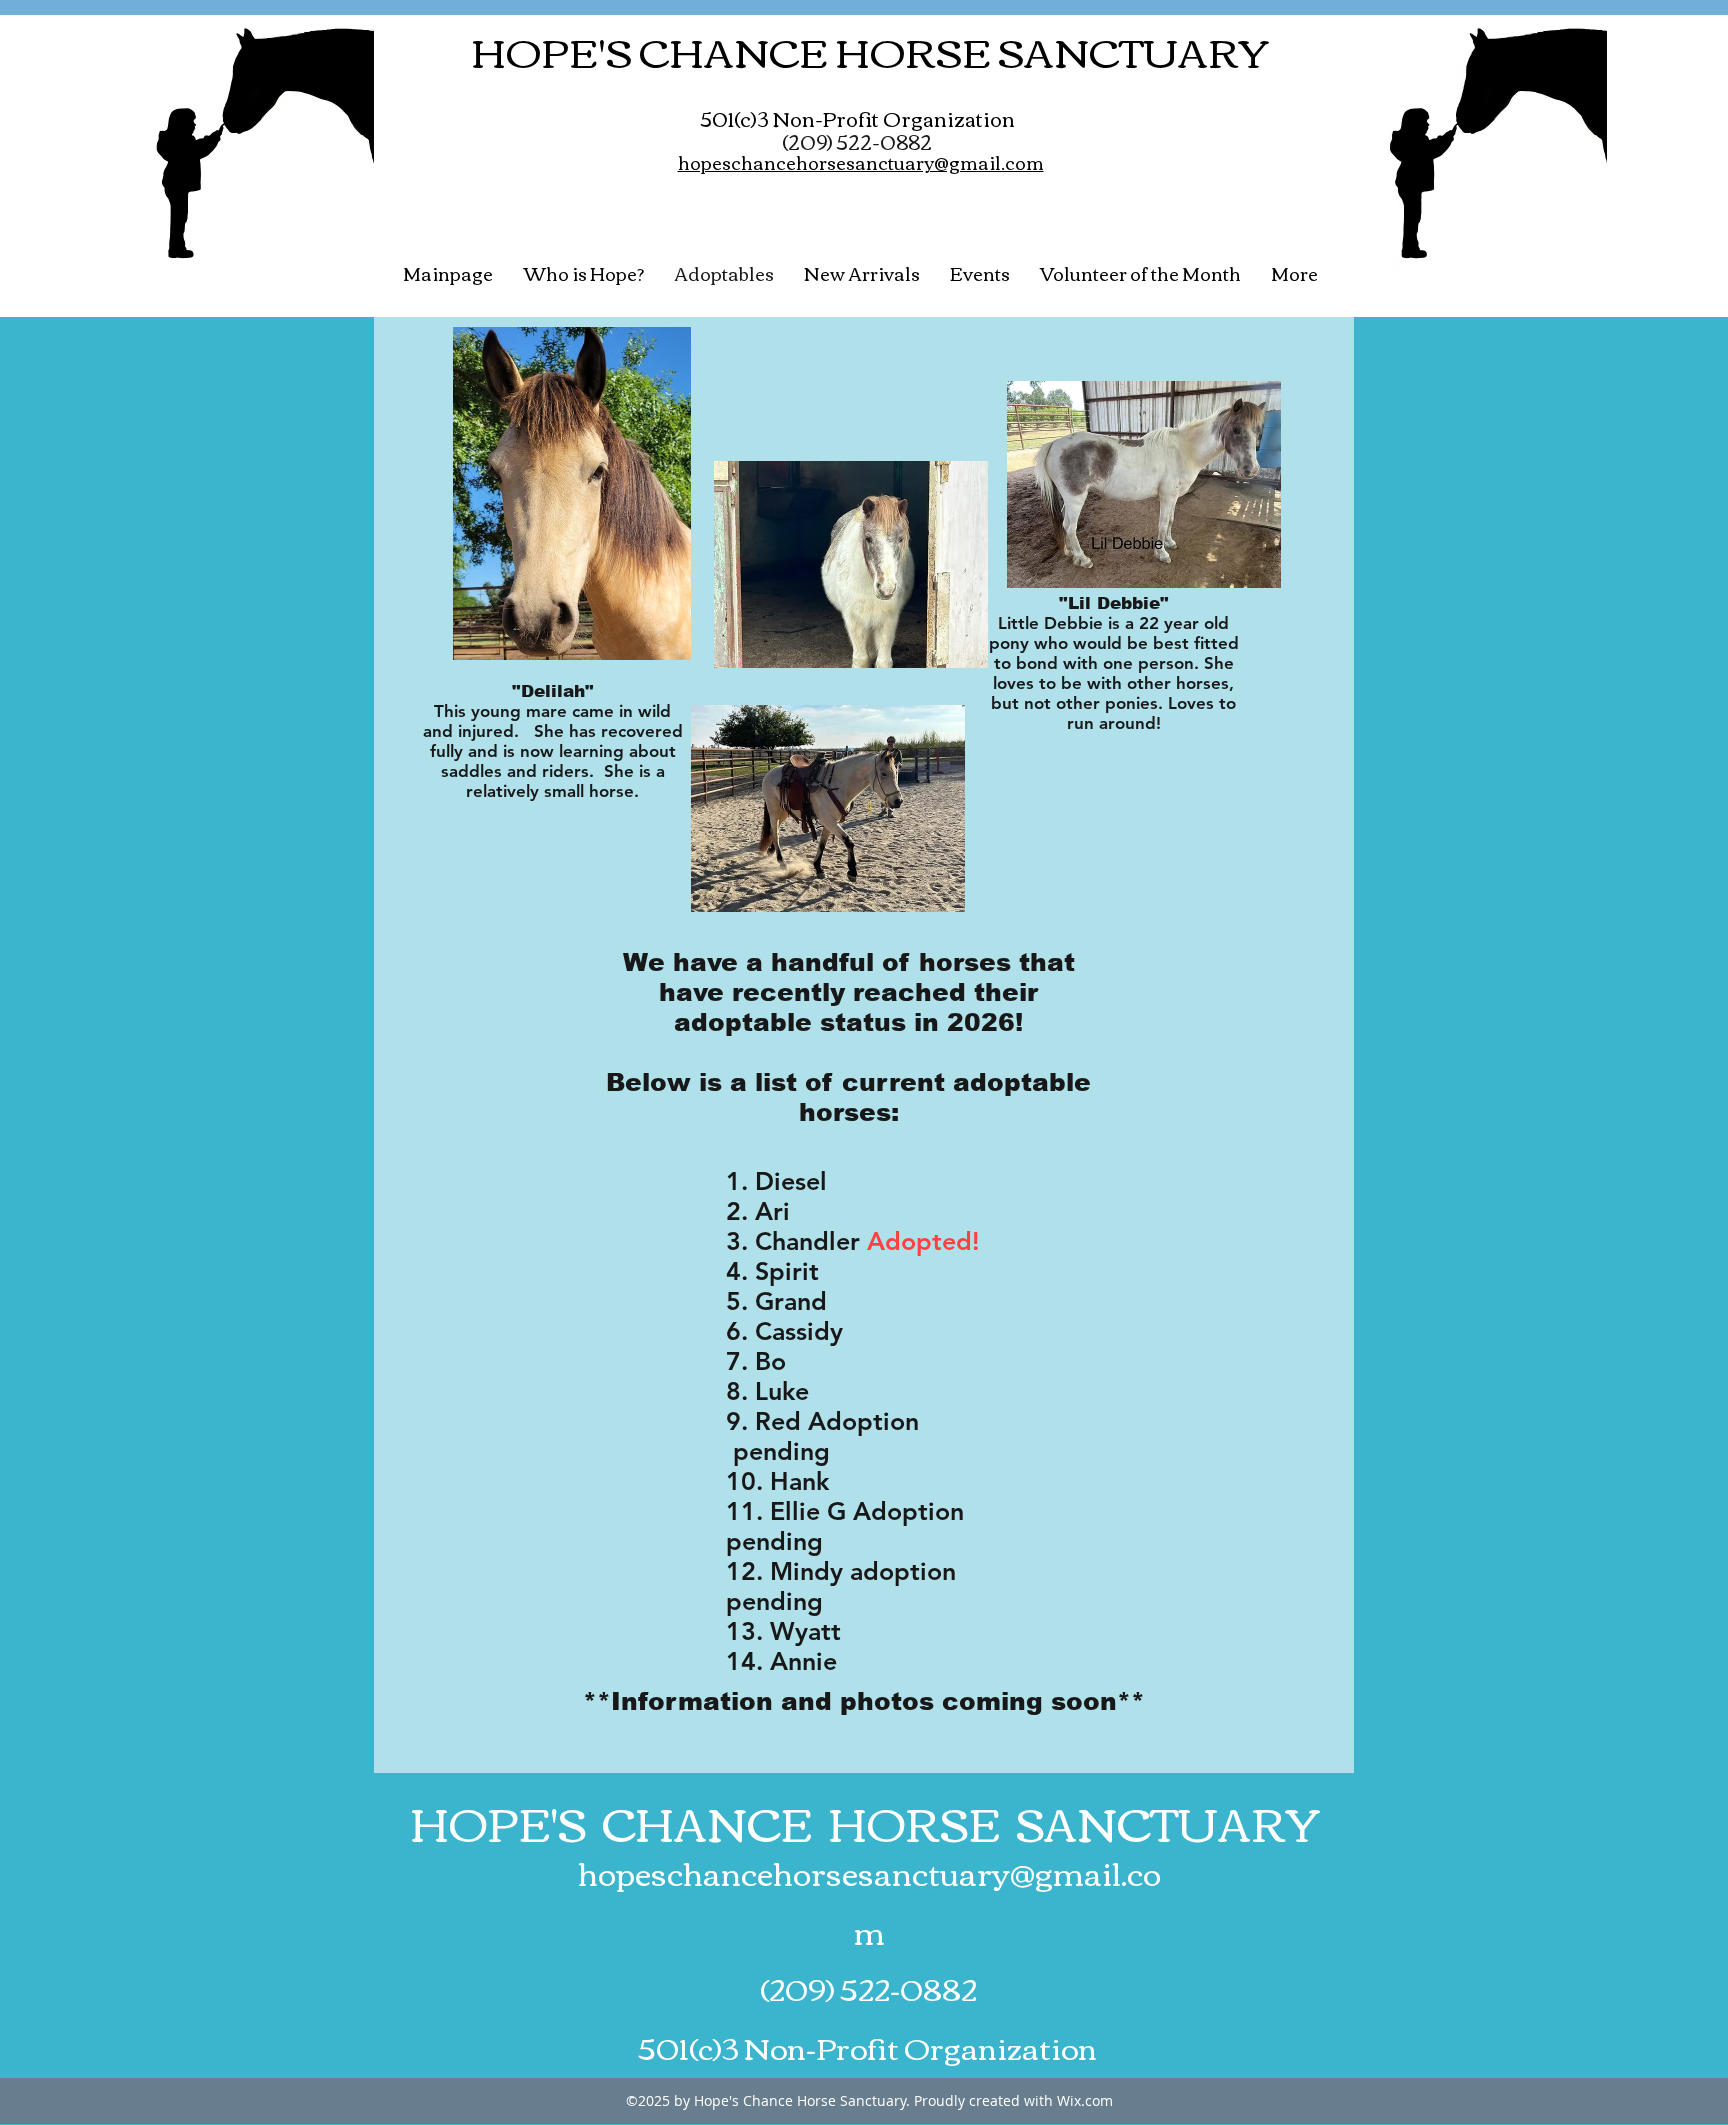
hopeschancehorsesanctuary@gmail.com (869, 1901)
